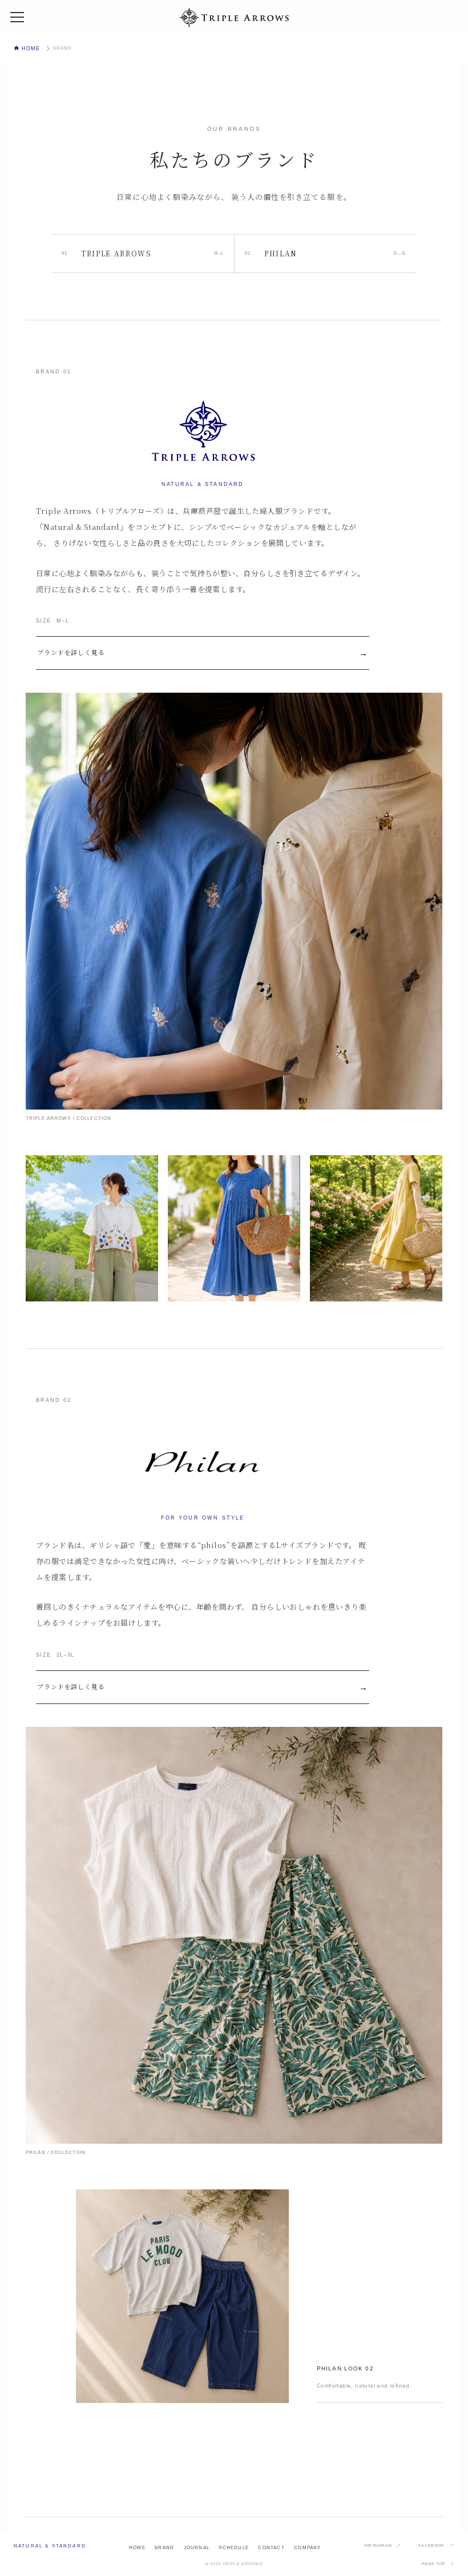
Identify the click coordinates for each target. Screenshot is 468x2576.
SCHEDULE (234, 2548)
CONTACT (271, 2548)
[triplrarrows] (234, 17)
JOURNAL (197, 2548)
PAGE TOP (434, 2564)
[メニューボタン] (17, 17)
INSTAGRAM (378, 2545)
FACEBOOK (431, 2545)
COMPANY (307, 2548)
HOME (137, 2548)
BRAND (164, 2548)
